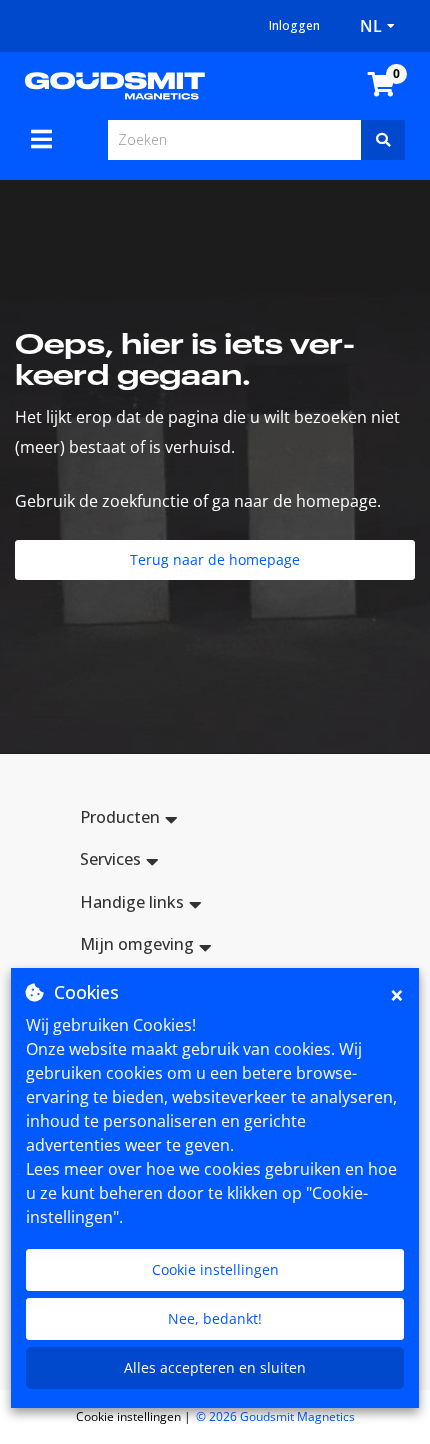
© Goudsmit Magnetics (275, 1416)
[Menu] (41, 139)
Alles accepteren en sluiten (215, 1367)
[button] (215, 820)
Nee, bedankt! (215, 1318)
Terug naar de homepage (215, 559)
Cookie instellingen (215, 1269)
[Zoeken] (383, 140)
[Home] (115, 84)
